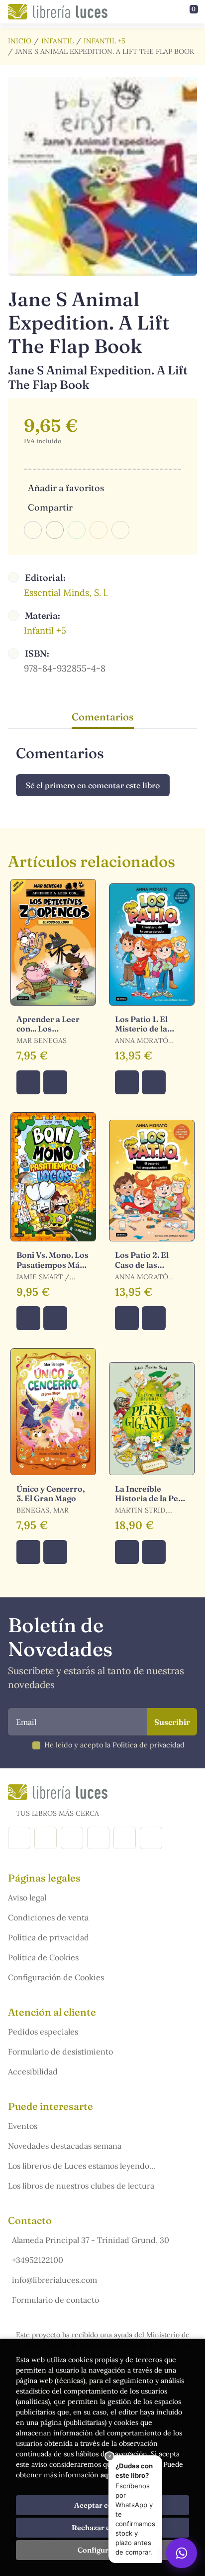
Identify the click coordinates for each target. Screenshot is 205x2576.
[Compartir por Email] (99, 530)
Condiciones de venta (48, 1917)
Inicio (20, 41)
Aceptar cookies (103, 2505)
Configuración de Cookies (56, 1977)
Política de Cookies (43, 1957)
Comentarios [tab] (103, 717)
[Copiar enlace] (120, 530)
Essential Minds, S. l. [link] (66, 593)
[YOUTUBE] (125, 1838)
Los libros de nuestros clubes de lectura (81, 2186)
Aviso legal (27, 1897)
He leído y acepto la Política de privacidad (114, 1745)
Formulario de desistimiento (60, 2052)
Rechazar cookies (102, 2528)
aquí (107, 2475)
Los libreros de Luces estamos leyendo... (82, 2166)
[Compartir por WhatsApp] (77, 530)
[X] (72, 1838)
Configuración (103, 2550)
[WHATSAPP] (151, 1838)
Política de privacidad (49, 1937)
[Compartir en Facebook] (33, 530)
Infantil (57, 41)
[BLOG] (98, 1838)
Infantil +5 (104, 41)
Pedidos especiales (43, 2032)
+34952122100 (38, 2260)
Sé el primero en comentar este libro (93, 785)
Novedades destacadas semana (65, 2146)
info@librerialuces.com (54, 2280)
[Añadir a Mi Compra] (28, 1082)
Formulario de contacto (55, 2300)
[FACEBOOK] (19, 1838)
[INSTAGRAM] (46, 1838)
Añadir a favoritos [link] (66, 488)
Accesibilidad (33, 2071)
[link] (55, 1082)
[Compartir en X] (55, 530)
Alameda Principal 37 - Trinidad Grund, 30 (91, 2240)
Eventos (23, 2126)
